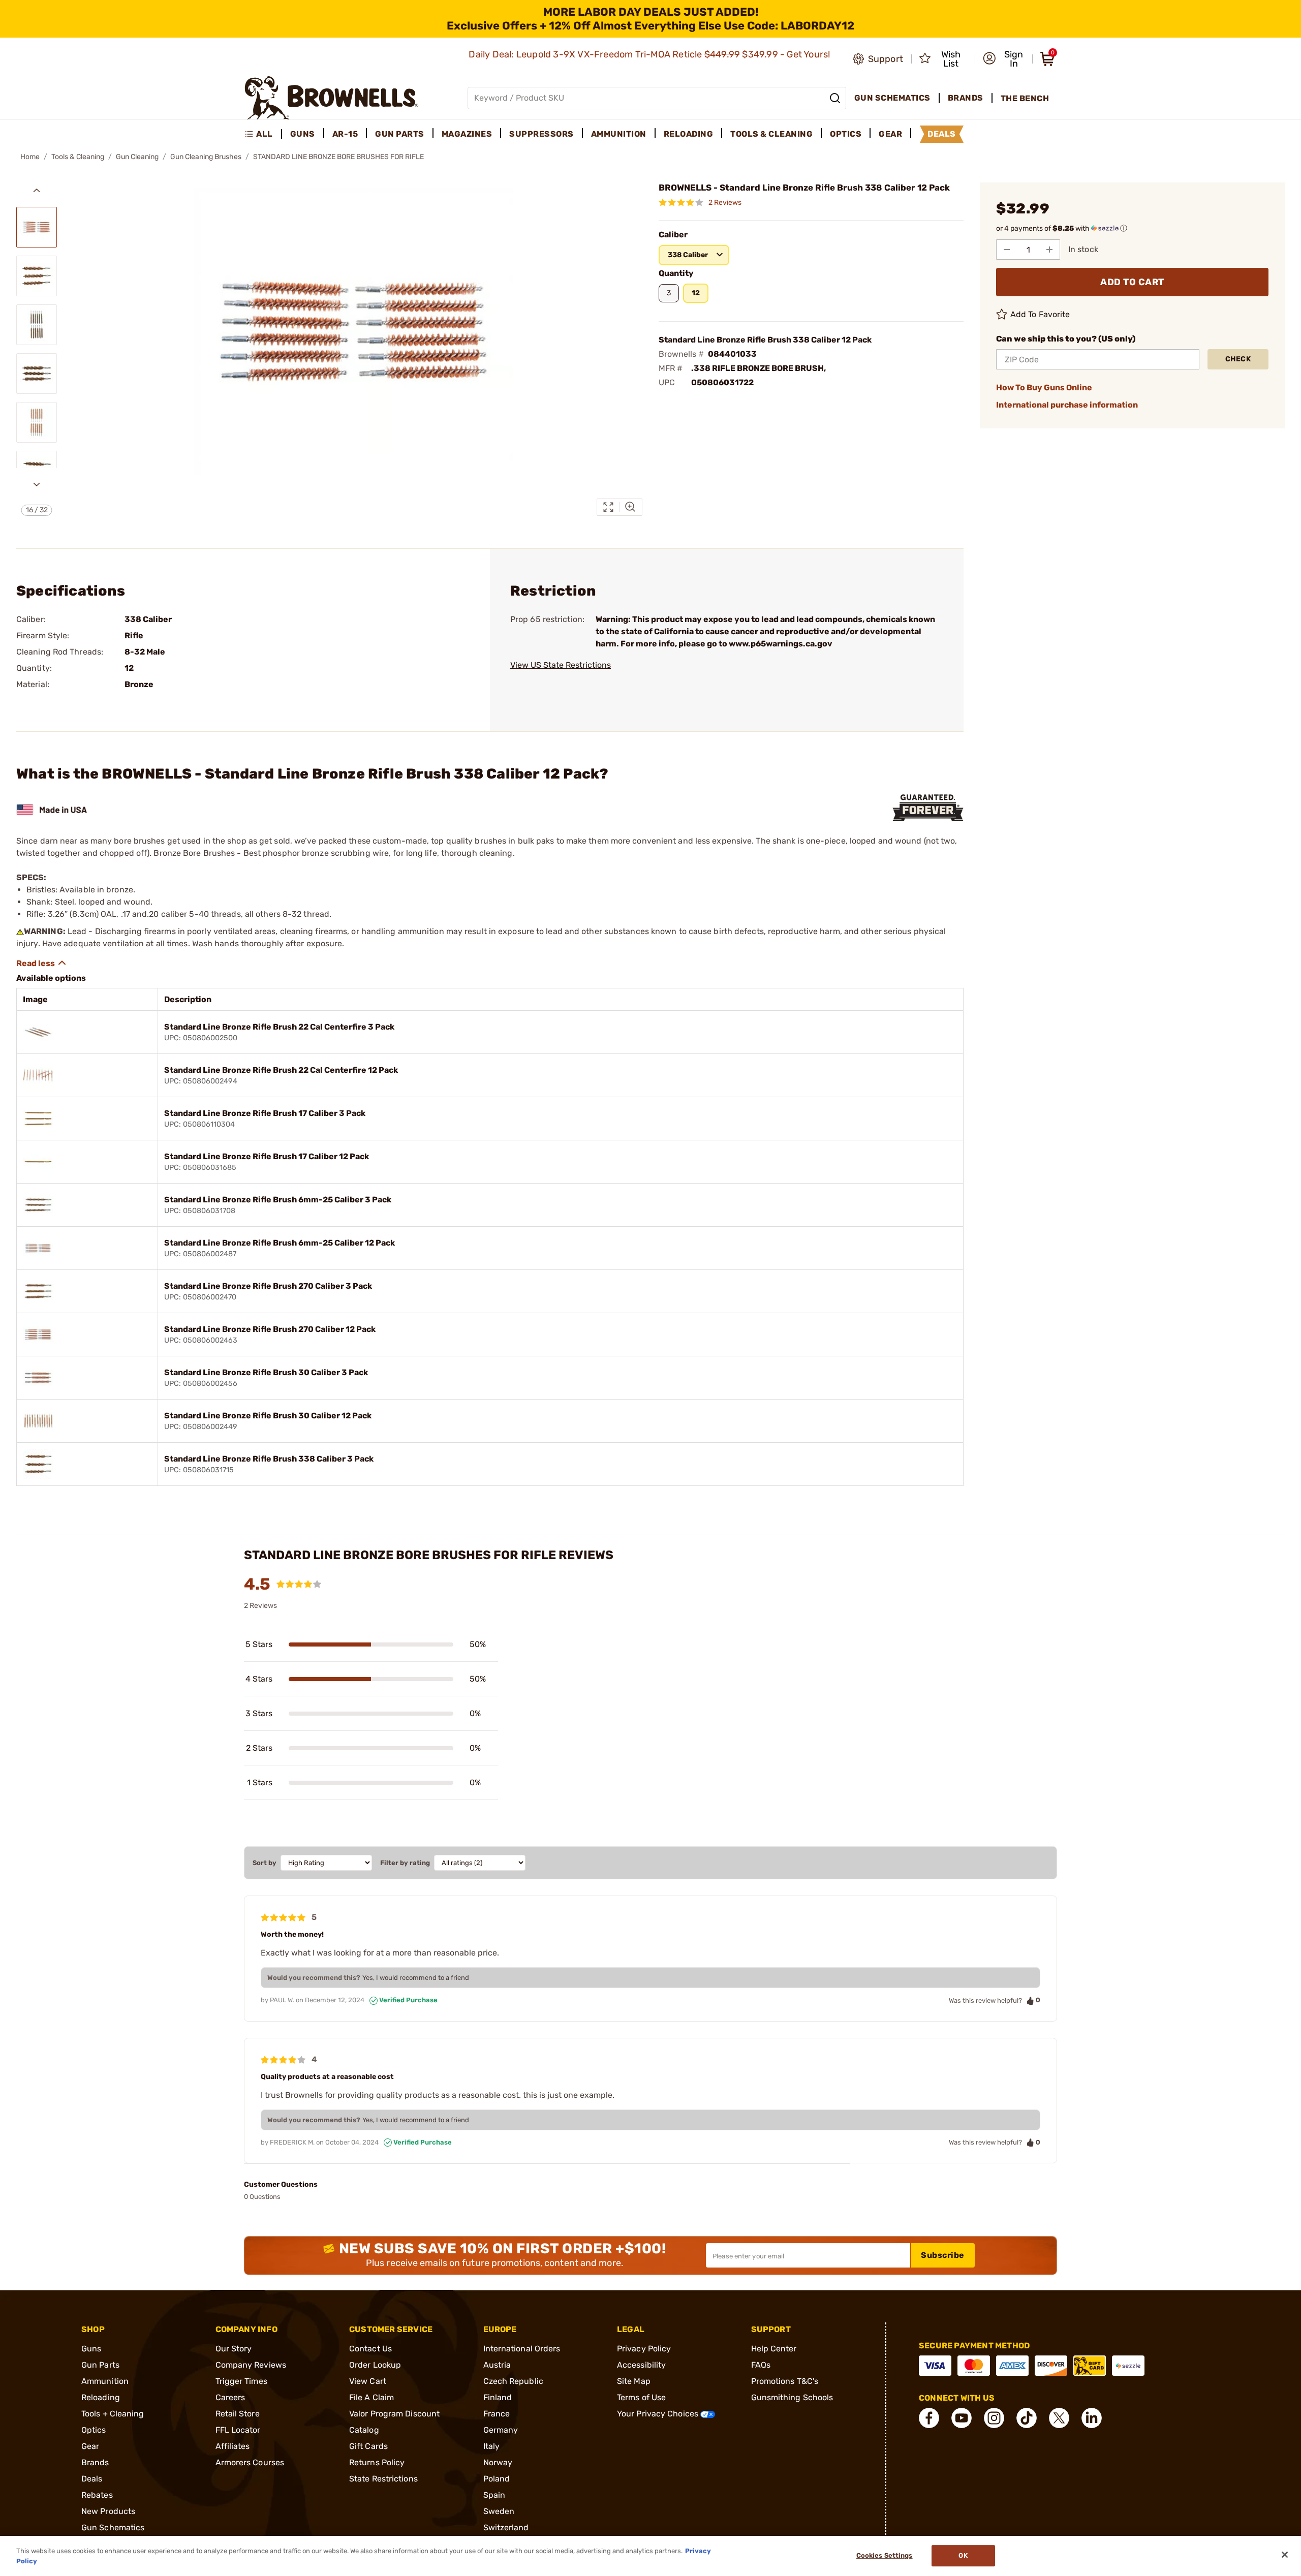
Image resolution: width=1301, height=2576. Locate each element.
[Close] (1285, 2555)
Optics (94, 2430)
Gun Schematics (113, 2527)
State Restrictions (383, 2479)
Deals (92, 2479)
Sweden (499, 2511)
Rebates (97, 2495)
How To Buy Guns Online (1044, 387)
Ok (963, 2556)
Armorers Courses (250, 2462)
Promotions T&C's (785, 2381)
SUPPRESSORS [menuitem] (541, 134)
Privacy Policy (644, 2349)
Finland (498, 2397)
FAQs (761, 2365)
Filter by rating (405, 1863)
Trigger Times (241, 2381)
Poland (497, 2479)
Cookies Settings (885, 2556)
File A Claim (371, 2397)
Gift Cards (368, 2446)
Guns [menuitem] (303, 134)
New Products (108, 2511)
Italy (492, 2446)
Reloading (101, 2397)
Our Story (234, 2349)
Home (30, 157)
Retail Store (238, 2414)
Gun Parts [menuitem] (400, 134)
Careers (230, 2397)
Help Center (774, 2349)
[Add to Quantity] (1049, 250)
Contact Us (370, 2349)
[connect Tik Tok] (1027, 2418)
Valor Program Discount (394, 2414)
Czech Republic (513, 2381)
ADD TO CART (1132, 282)
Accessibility (641, 2365)
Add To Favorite (1040, 314)
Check (1238, 359)
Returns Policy (377, 2462)
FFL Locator (238, 2430)
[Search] (835, 98)
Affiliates (233, 2446)
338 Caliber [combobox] (688, 255)
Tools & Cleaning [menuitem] (771, 134)
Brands (95, 2462)
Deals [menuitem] (942, 134)
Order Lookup (375, 2365)
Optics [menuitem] (846, 134)
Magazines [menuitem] (467, 134)
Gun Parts (100, 2365)
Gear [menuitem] (890, 134)
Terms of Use (641, 2397)
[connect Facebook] (929, 2418)
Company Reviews (251, 2365)
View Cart (368, 2381)
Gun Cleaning (137, 157)
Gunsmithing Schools (792, 2397)
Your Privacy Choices (659, 2414)
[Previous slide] (37, 191)
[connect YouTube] (962, 2418)
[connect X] (1059, 2418)
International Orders (522, 2349)
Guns (91, 2349)
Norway (498, 2462)
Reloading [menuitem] (689, 134)
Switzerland (506, 2527)
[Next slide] (37, 484)
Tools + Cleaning (113, 2414)
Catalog (364, 2430)
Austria (497, 2365)
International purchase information (1067, 405)
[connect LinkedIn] (1092, 2418)
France (497, 2414)
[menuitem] (263, 134)
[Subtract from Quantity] (1007, 250)
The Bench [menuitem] (1025, 98)
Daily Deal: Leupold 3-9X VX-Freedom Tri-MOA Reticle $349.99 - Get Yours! (650, 54)
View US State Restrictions (561, 665)
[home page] (332, 98)
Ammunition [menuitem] (619, 134)
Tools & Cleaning (78, 157)
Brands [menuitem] (966, 98)
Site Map (634, 2381)
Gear (90, 2446)
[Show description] (42, 963)
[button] (1004, 59)
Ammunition (105, 2381)
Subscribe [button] (943, 2255)
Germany (501, 2430)
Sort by (265, 1863)
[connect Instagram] (994, 2418)
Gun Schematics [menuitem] (892, 98)
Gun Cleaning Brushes (206, 157)
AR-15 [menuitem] (345, 134)
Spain (494, 2495)
